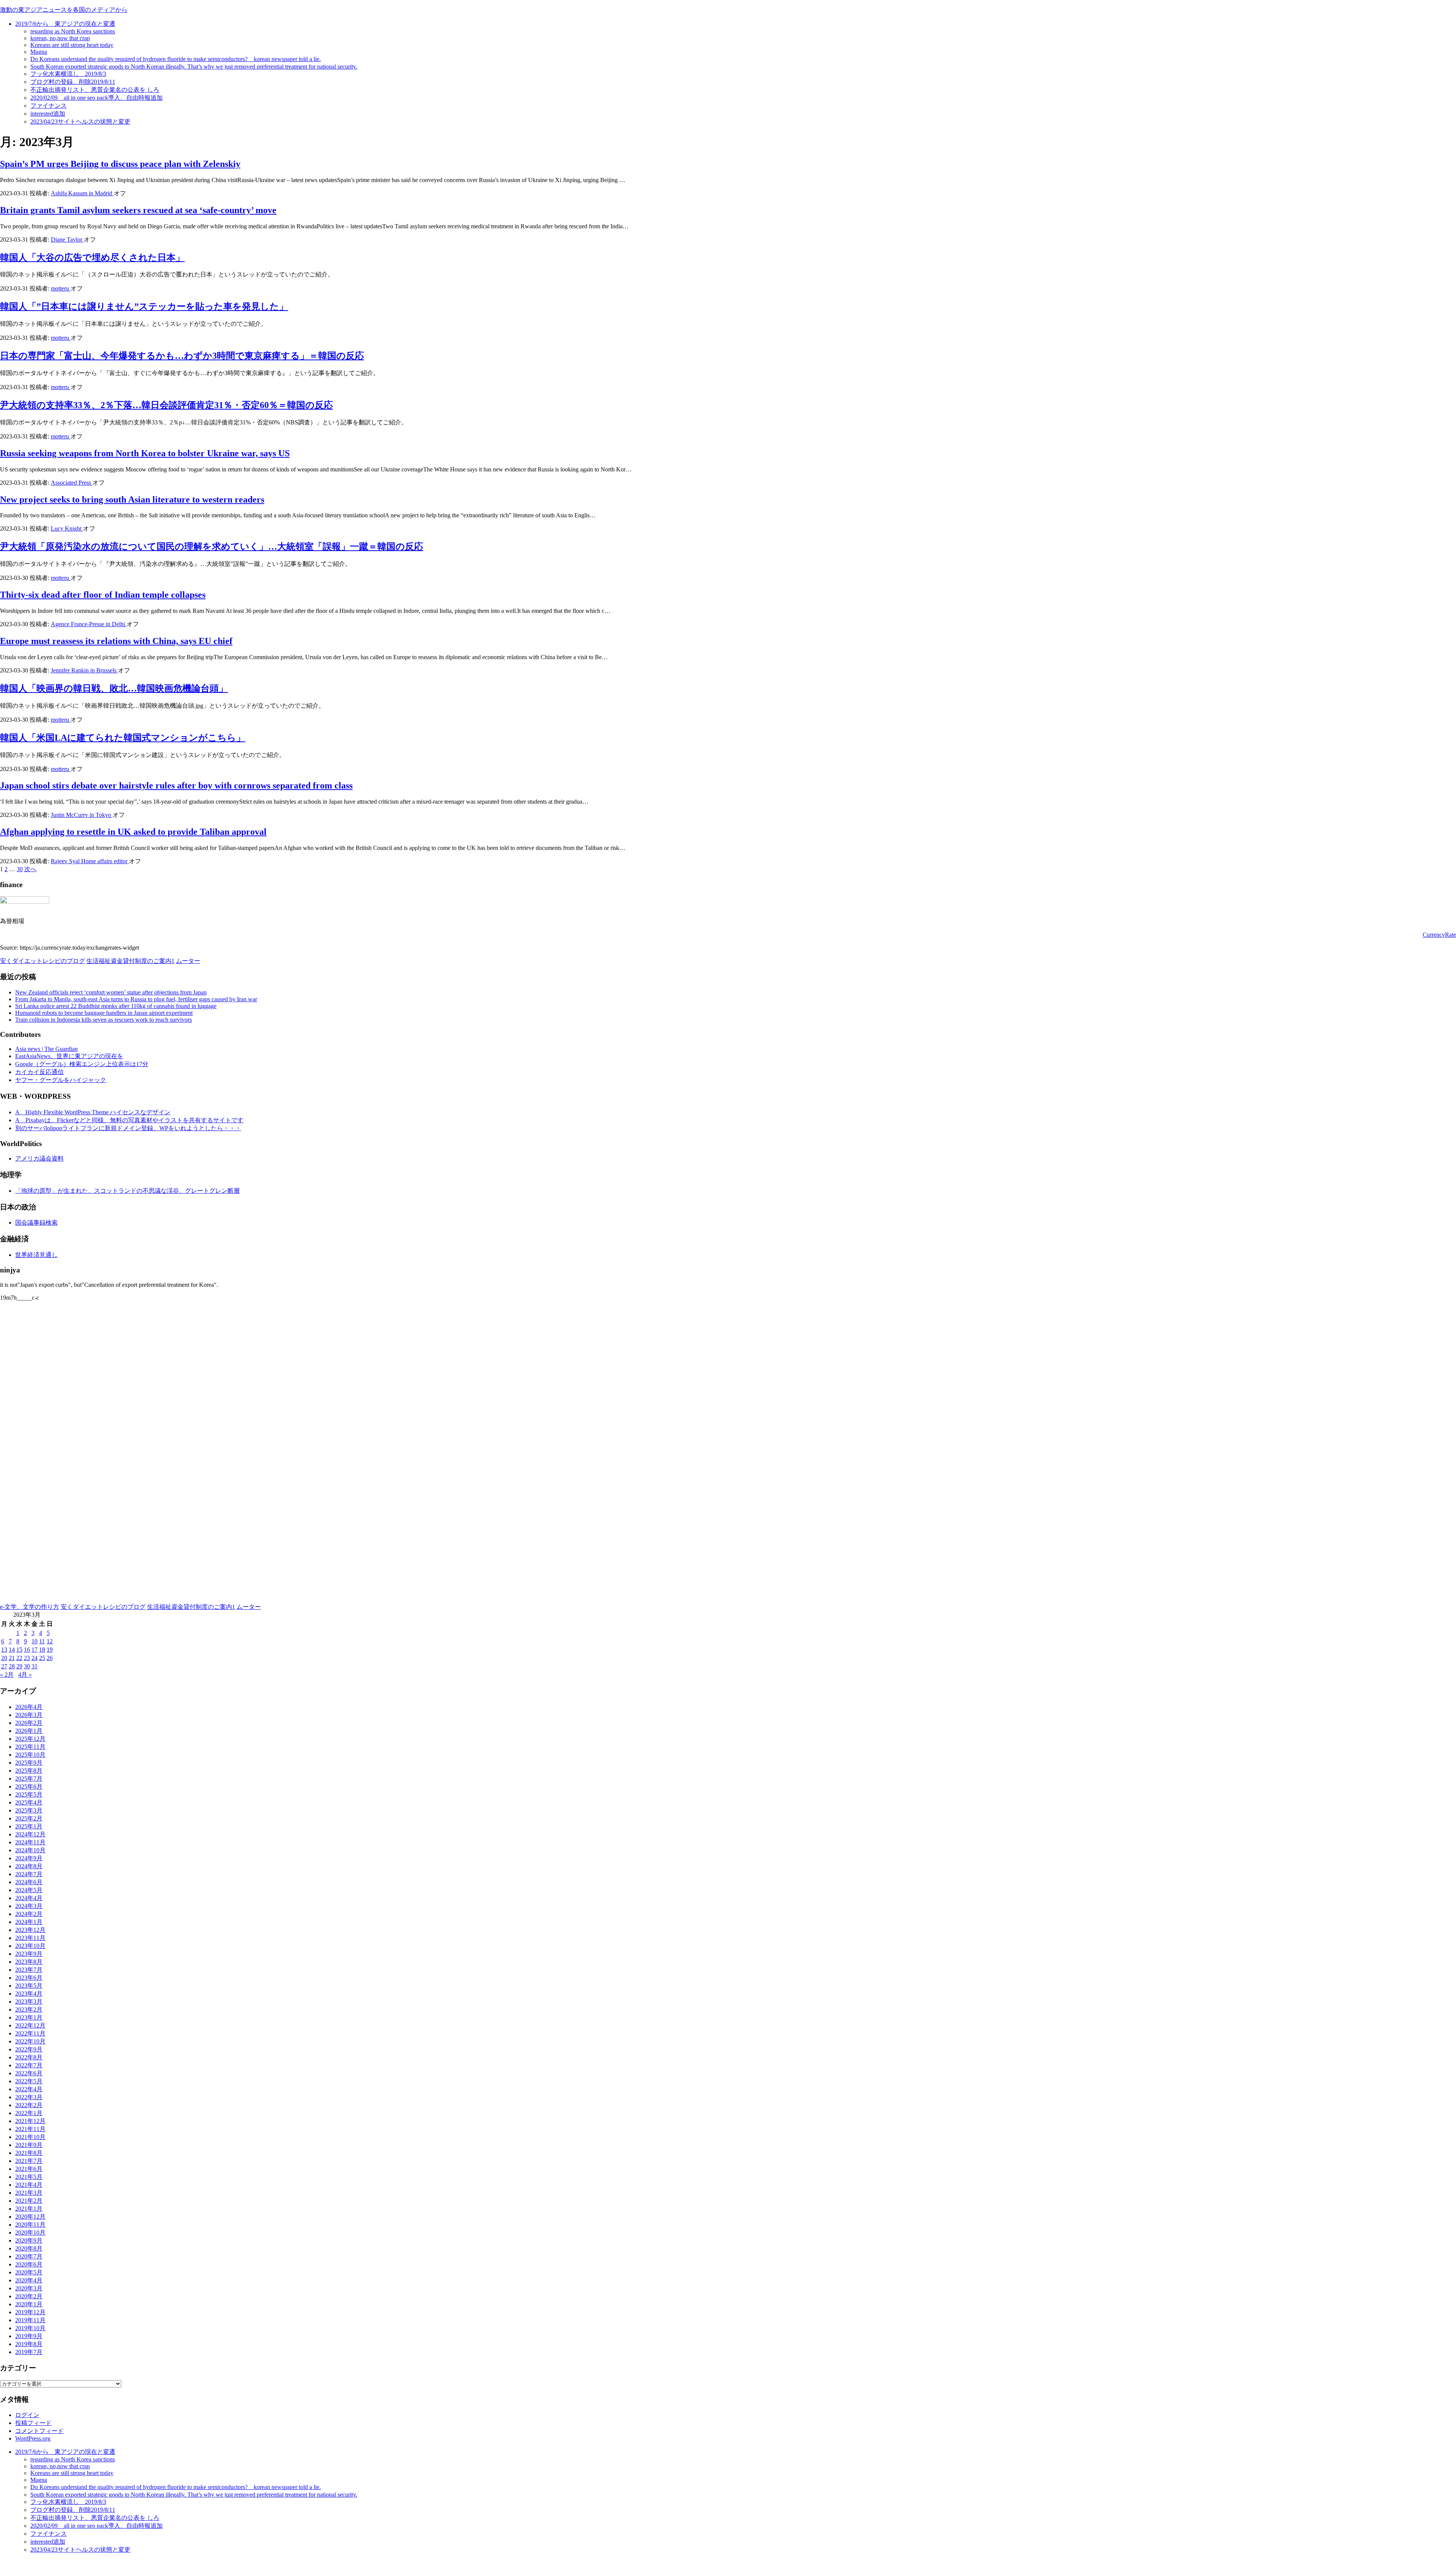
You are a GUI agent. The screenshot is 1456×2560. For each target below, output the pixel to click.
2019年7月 (29, 2352)
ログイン (27, 2415)
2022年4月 (29, 2089)
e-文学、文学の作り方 (30, 1607)
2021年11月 (30, 2129)
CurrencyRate (1439, 935)
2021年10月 (30, 2137)
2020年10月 (30, 2233)
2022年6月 (29, 2073)
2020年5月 (29, 2272)
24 (35, 1658)
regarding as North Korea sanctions (73, 31)
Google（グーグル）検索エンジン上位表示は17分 (82, 1064)
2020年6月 (29, 2264)
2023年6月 (29, 1978)
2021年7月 (29, 2161)
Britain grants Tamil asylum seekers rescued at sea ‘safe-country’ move (138, 210)
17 (35, 1650)
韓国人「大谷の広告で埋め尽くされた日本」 (92, 258)
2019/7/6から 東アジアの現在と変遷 (65, 24)
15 (19, 1650)
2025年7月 (29, 1779)
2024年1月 (29, 1922)
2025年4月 (29, 1802)
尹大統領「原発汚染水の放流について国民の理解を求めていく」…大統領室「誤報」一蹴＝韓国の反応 (212, 547)
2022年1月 (29, 2113)
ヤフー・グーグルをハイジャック (61, 1080)
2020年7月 (29, 2256)
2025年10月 (30, 1755)
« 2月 (7, 1675)
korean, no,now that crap (60, 38)
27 (4, 1666)
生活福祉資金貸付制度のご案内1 (130, 961)
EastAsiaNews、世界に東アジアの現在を (69, 1056)
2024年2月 (29, 1914)
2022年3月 (29, 2097)
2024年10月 (30, 1850)
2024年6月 (29, 1882)
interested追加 (48, 114)
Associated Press (72, 483)
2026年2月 (29, 1723)
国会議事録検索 (36, 1223)
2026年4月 (29, 1707)
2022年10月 (30, 2041)
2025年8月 (29, 1771)
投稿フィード (33, 2423)
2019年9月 (29, 2336)
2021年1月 (29, 2209)
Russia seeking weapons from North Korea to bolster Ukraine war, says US (145, 453)
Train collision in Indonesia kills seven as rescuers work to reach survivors (104, 1020)
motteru (61, 288)
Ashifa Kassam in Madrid (82, 193)
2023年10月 (30, 1946)
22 (19, 1658)
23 (27, 1658)
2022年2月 (29, 2105)
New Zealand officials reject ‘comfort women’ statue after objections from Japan (111, 992)
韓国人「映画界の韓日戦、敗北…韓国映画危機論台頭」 (114, 688)
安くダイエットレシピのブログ (42, 961)
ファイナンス (49, 106)
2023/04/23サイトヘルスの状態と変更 (80, 122)
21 (12, 1658)
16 (27, 1650)
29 (19, 1666)
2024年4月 (29, 1898)
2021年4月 (29, 2185)
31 (35, 1666)
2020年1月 (29, 2304)
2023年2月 (29, 2010)
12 (50, 1641)
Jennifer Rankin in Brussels (84, 670)
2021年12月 (30, 2121)
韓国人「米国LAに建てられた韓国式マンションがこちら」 (123, 738)
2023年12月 (30, 1930)
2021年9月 (29, 2145)
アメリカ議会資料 (39, 1158)
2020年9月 (29, 2240)
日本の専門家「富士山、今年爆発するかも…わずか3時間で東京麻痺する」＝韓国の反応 (182, 356)
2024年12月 (30, 1834)
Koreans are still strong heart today (72, 45)
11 (42, 1641)
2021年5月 (29, 2177)
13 (4, 1650)
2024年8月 (29, 1866)
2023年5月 (29, 1986)
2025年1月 (29, 1826)
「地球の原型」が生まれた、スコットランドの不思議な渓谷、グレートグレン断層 (127, 1191)
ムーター (188, 961)
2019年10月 (30, 2328)
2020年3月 (29, 2288)
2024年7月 (29, 1874)
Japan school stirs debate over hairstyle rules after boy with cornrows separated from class (176, 785)
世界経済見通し (36, 1255)
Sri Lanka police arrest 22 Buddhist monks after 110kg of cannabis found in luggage (116, 1006)
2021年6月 (29, 2169)
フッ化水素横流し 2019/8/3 (68, 74)
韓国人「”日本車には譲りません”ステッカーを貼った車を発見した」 (144, 306)
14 (12, 1650)
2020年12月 (30, 2217)
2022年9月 (29, 2049)
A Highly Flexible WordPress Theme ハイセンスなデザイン (93, 1112)
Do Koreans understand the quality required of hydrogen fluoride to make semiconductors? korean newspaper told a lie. (176, 59)
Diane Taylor (67, 240)
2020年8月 (29, 2248)
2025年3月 (29, 1810)
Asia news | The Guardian (46, 1049)
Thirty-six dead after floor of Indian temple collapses (103, 595)
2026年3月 (29, 1715)
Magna (39, 52)
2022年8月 (29, 2057)
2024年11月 (30, 1842)
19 (50, 1650)
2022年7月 (29, 2065)
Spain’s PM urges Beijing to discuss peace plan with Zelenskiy (120, 164)
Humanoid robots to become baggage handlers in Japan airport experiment (104, 1013)
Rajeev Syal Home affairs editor (90, 861)
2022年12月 (30, 2025)
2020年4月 (29, 2280)
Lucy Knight (67, 528)
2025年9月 (29, 1763)
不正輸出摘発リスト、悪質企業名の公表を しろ (95, 90)
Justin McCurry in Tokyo (82, 815)
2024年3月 (29, 1906)
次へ (30, 869)
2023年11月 (30, 1938)
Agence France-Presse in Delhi (89, 624)
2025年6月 (29, 1787)
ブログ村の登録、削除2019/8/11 (73, 82)
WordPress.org (33, 2438)
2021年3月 (29, 2193)
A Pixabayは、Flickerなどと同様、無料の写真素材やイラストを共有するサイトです (129, 1120)
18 (42, 1650)
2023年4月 (29, 1994)
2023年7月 (29, 1970)
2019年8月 (29, 2344)
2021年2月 (29, 2201)
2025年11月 (30, 1747)
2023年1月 (29, 2017)
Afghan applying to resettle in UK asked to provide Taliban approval (133, 832)
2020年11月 (30, 2225)
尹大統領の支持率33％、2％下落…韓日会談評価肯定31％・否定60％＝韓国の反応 (166, 405)
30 (20, 869)
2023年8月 (29, 1962)
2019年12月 (30, 2312)
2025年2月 (29, 1818)
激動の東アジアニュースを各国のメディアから (64, 10)
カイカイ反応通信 (39, 1072)
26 (50, 1658)
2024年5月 (29, 1890)
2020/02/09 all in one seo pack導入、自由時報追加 (96, 98)
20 (4, 1658)
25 (42, 1658)
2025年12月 (30, 1739)
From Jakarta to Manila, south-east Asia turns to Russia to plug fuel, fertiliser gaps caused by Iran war (136, 999)
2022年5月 (29, 2081)
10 (35, 1641)
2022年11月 (30, 2033)
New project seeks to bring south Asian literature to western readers (132, 499)
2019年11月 (30, 2320)
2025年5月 (29, 1794)
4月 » (25, 1675)
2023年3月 (29, 2002)
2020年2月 (29, 2296)
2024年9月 (29, 1858)
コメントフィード (39, 2431)
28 (12, 1666)
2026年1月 (29, 1731)
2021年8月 (29, 2153)
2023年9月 (29, 1954)
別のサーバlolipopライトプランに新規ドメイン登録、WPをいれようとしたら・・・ (128, 1128)
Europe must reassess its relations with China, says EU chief (116, 641)
